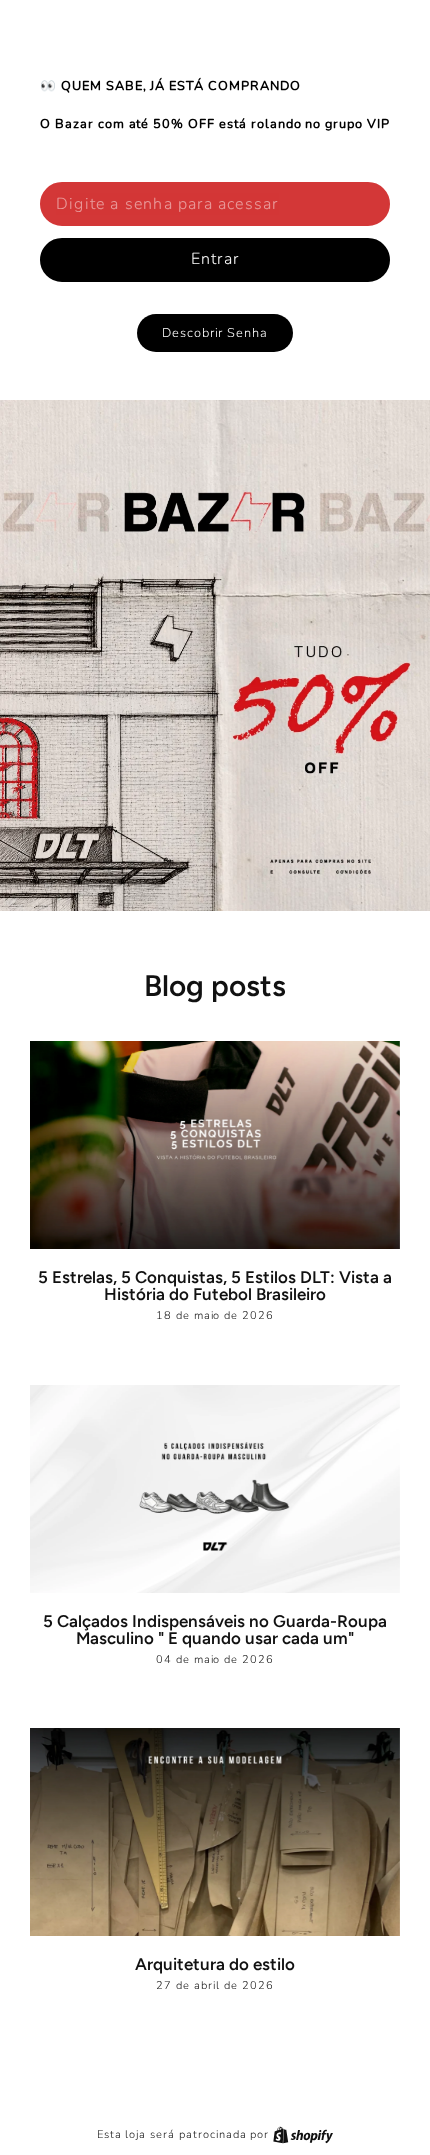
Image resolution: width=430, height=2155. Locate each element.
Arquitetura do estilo (215, 1964)
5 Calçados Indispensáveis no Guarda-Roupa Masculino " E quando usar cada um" (215, 1629)
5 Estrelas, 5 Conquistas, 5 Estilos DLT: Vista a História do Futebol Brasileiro (215, 1285)
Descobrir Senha (215, 333)
